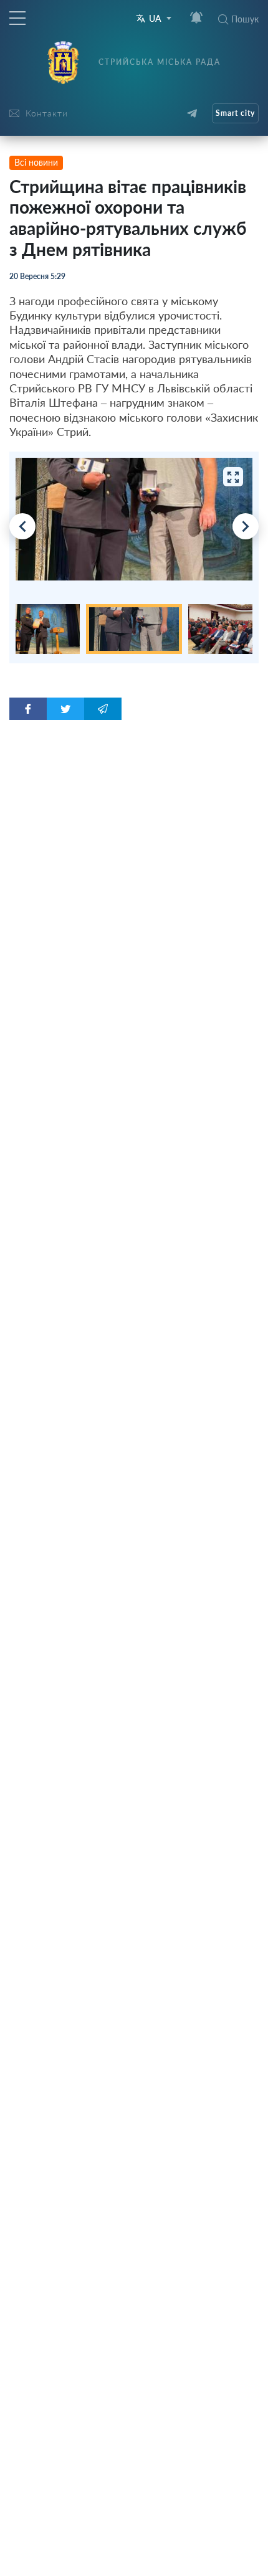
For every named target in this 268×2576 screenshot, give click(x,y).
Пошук (245, 19)
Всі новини (36, 162)
